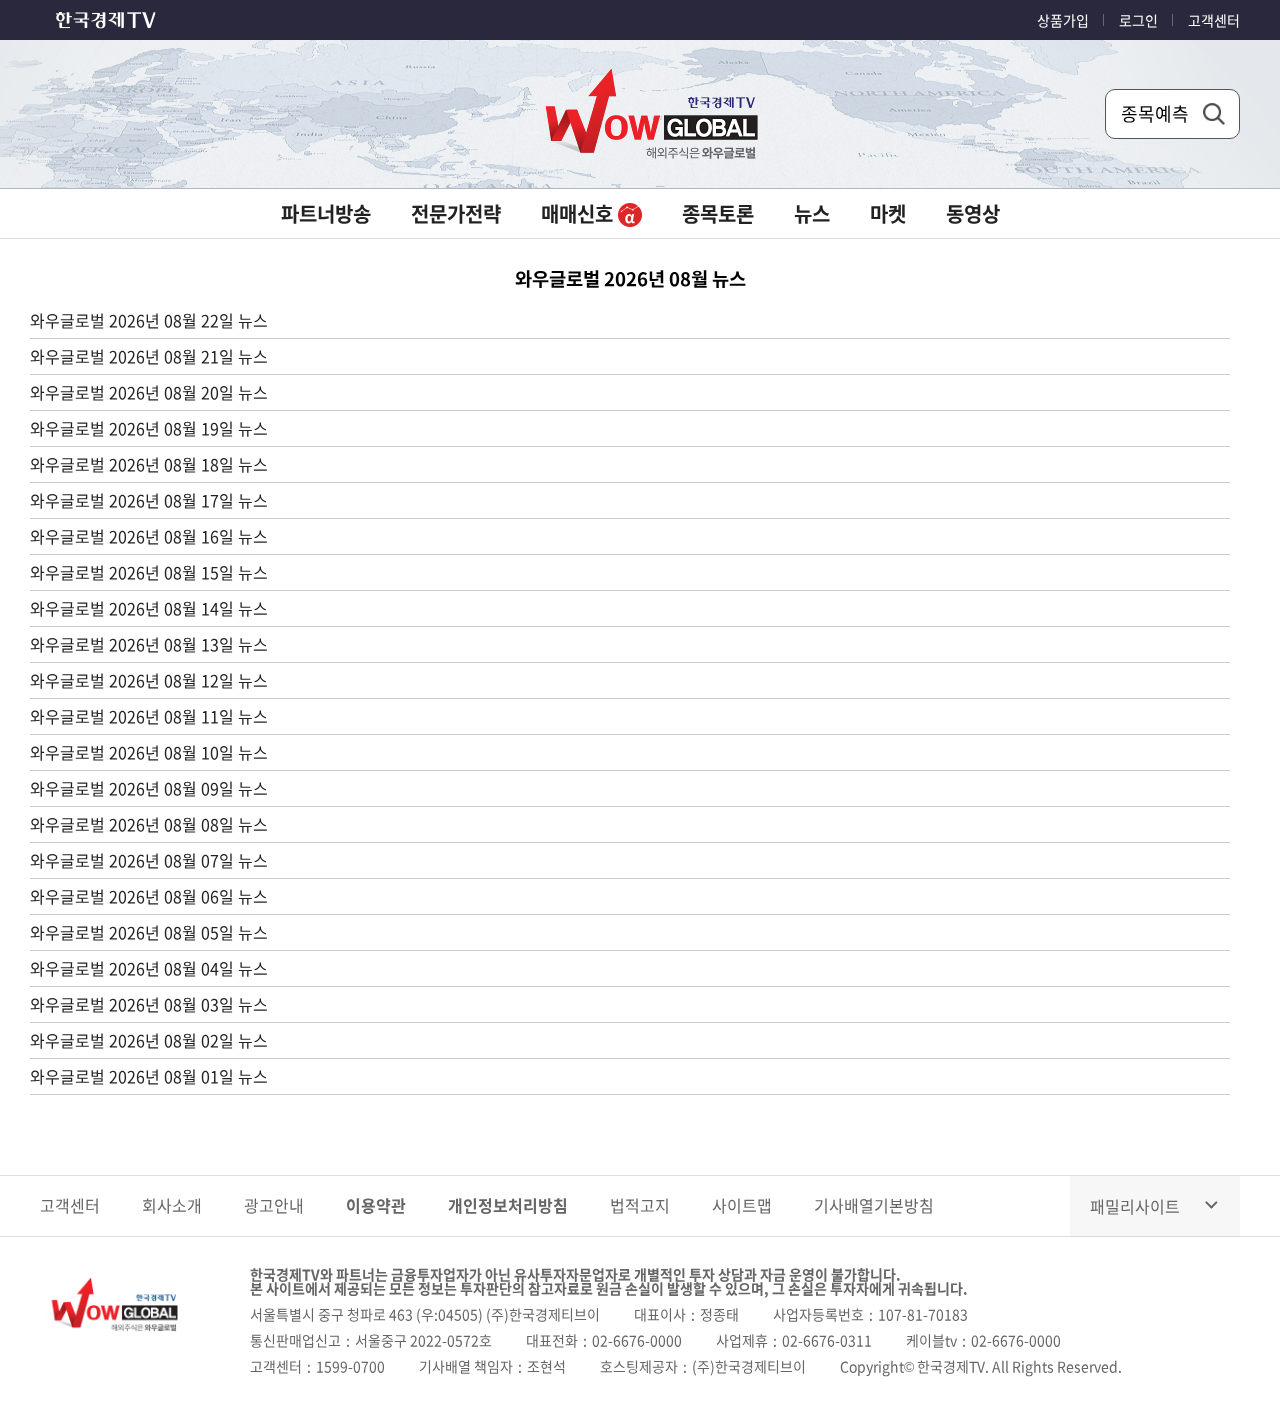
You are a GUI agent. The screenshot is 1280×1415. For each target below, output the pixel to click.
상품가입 (1063, 20)
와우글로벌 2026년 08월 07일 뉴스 (149, 860)
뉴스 (812, 213)
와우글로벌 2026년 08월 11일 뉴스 (149, 716)
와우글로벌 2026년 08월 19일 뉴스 (149, 428)
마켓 (888, 213)
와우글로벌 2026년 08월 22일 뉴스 (149, 320)
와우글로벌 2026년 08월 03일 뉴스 (149, 1004)
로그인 (1138, 20)
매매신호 (579, 213)
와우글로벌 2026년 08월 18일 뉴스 (149, 464)
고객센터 (1214, 20)
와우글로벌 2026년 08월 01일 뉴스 (149, 1076)
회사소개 (172, 1205)
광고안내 (274, 1205)
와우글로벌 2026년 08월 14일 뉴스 (149, 608)
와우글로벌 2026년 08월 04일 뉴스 (149, 968)
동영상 (973, 213)
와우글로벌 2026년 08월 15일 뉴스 (149, 572)
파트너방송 (326, 213)
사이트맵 (742, 1205)
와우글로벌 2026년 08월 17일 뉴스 (149, 500)
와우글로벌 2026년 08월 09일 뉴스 (149, 788)
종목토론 (718, 213)
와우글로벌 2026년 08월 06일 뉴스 (149, 896)
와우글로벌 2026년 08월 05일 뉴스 (149, 932)
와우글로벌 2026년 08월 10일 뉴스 (149, 752)
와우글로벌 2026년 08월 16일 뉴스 (149, 536)
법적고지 (640, 1205)
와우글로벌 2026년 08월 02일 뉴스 (149, 1040)
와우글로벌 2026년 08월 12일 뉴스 (149, 680)
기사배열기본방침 (874, 1205)
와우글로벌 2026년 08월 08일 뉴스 (149, 824)
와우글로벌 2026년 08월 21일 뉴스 (149, 356)
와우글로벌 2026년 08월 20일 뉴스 (149, 392)
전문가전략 (456, 213)
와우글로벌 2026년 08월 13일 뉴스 (149, 644)
